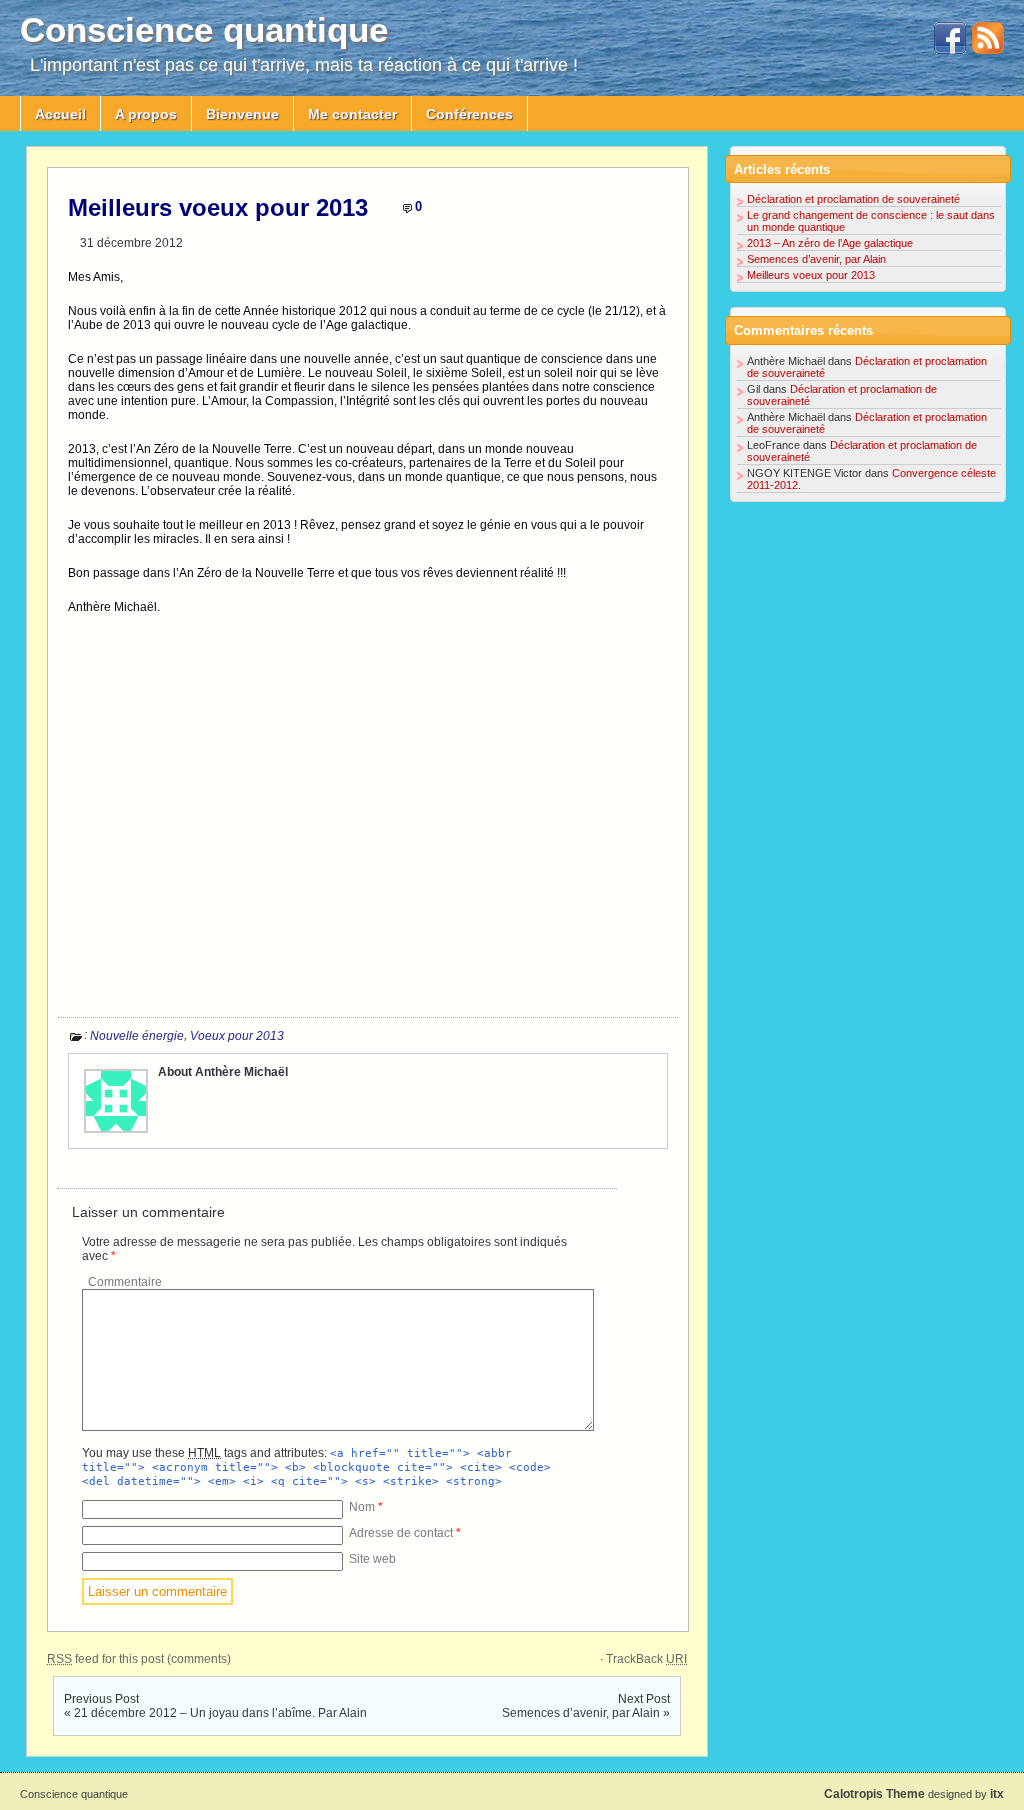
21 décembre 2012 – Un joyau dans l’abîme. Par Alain (220, 1713)
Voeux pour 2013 (237, 1036)
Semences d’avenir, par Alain (581, 1713)
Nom (366, 1507)
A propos (146, 114)
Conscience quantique (204, 29)
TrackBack (646, 1659)
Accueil (60, 114)
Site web (372, 1559)
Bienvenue (242, 114)
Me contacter (352, 114)
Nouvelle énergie (137, 1036)
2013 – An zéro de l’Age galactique (830, 243)
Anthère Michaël (241, 1072)
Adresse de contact (405, 1533)
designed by (914, 1794)
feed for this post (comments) (139, 1659)
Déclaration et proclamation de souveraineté (853, 199)
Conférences (469, 114)
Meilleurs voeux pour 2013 (218, 207)
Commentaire (125, 1282)
